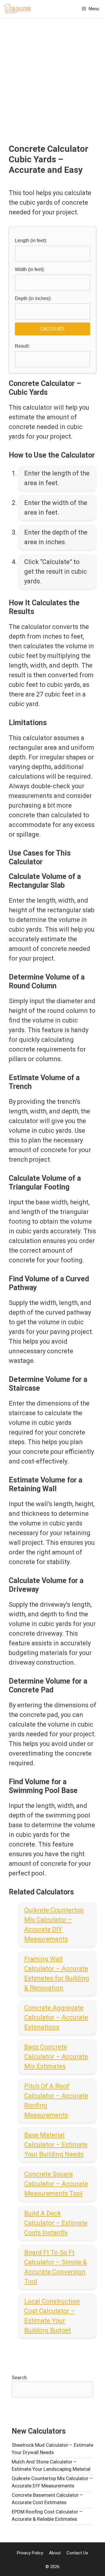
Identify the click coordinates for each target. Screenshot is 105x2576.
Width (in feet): (30, 269)
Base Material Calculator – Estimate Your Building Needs (56, 2145)
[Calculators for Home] (17, 9)
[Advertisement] (52, 88)
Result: (22, 346)
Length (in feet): (31, 240)
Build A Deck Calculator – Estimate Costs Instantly (56, 2223)
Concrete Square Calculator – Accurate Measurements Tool (56, 2184)
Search (19, 2377)
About (55, 2553)
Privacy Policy (30, 2553)
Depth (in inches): (33, 298)
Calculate (52, 329)
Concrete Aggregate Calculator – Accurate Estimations (56, 2017)
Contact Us (77, 2553)
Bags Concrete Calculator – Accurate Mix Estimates (56, 2057)
